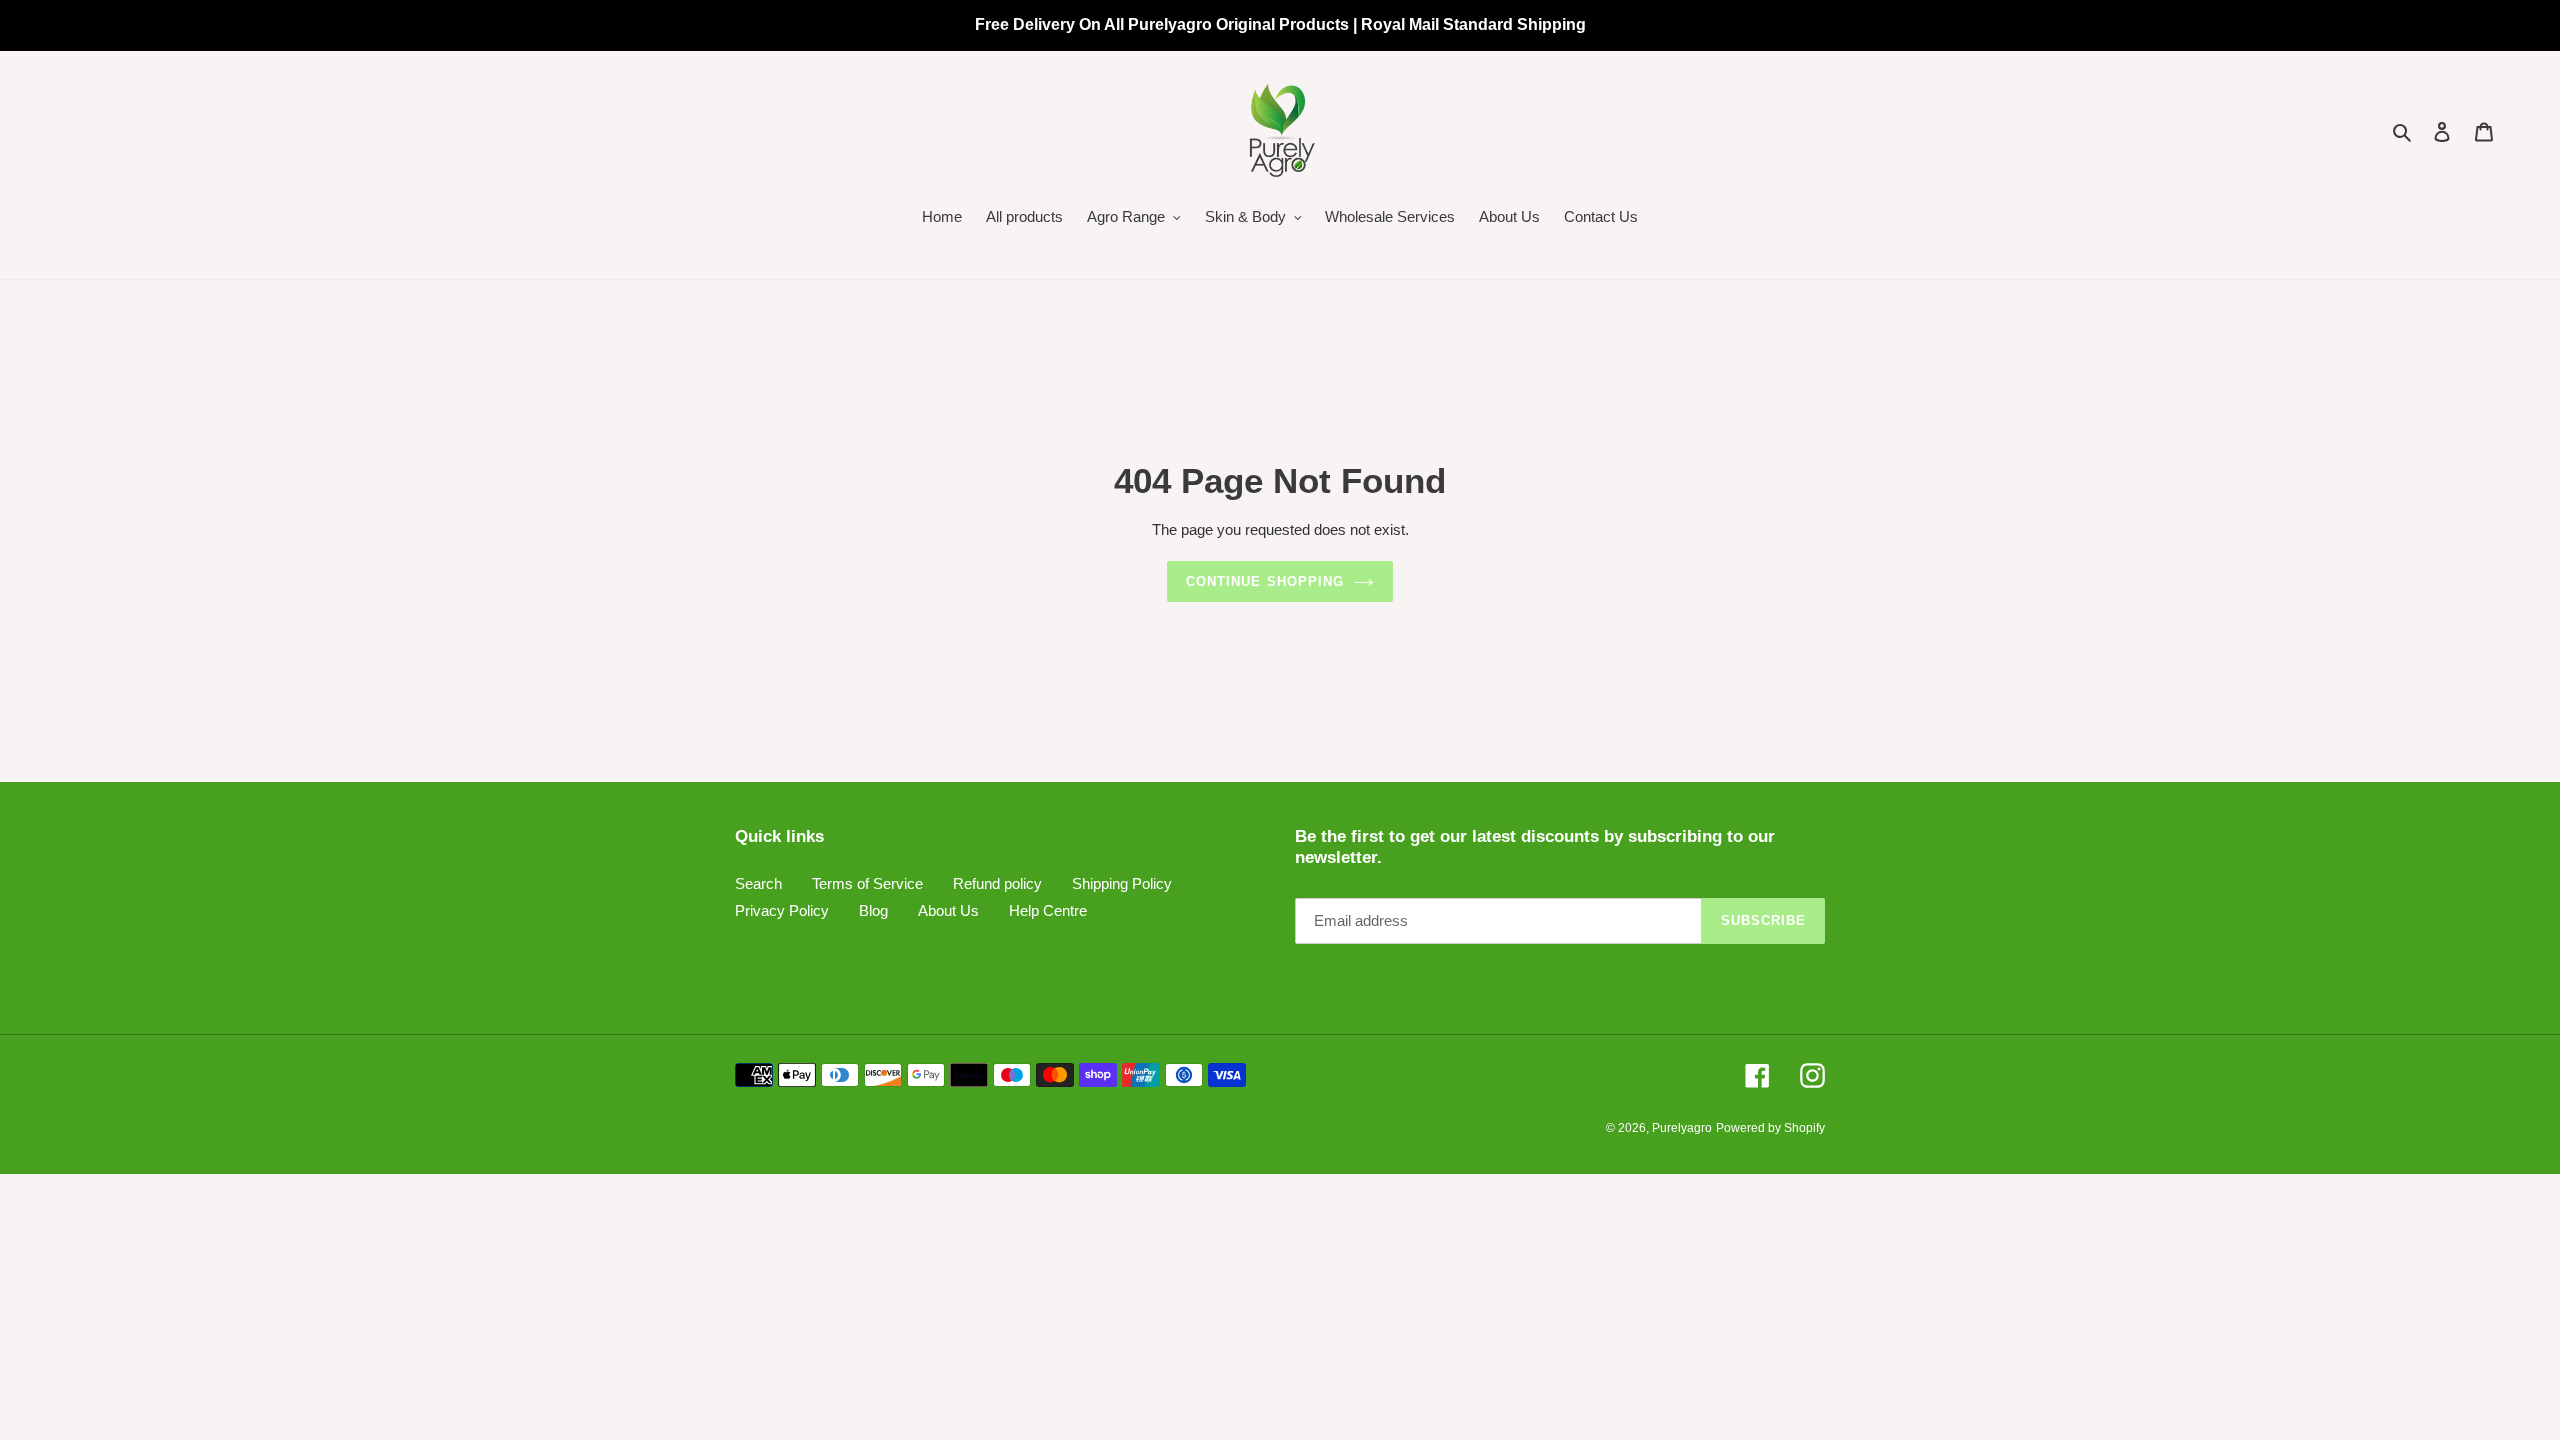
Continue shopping (1265, 581)
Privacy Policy (782, 910)
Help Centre (1048, 910)
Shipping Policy (1122, 883)
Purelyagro (1682, 1128)
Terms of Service (867, 883)
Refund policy (997, 883)
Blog (873, 910)
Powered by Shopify (1770, 1128)
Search (758, 883)
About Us (948, 910)
